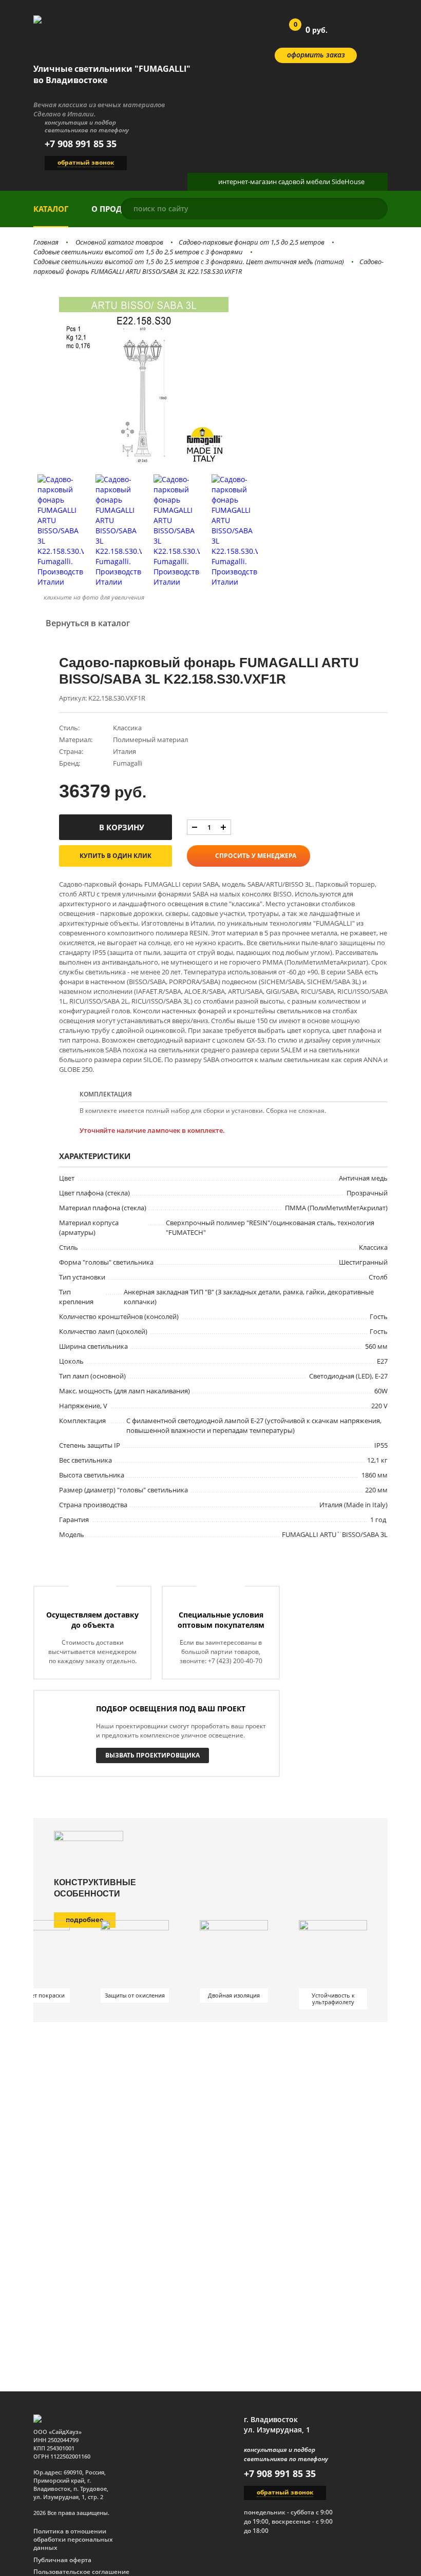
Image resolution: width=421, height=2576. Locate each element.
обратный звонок (86, 162)
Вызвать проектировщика (152, 1755)
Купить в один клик (116, 856)
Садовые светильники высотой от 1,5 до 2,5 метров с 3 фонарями (138, 252)
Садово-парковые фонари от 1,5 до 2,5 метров (252, 242)
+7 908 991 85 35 (81, 144)
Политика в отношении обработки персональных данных (73, 2540)
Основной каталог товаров (119, 242)
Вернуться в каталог (88, 623)
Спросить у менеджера (256, 856)
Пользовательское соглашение (81, 2572)
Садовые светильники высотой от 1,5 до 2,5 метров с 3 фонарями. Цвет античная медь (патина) (189, 262)
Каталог (51, 209)
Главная (46, 242)
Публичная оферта (62, 2560)
